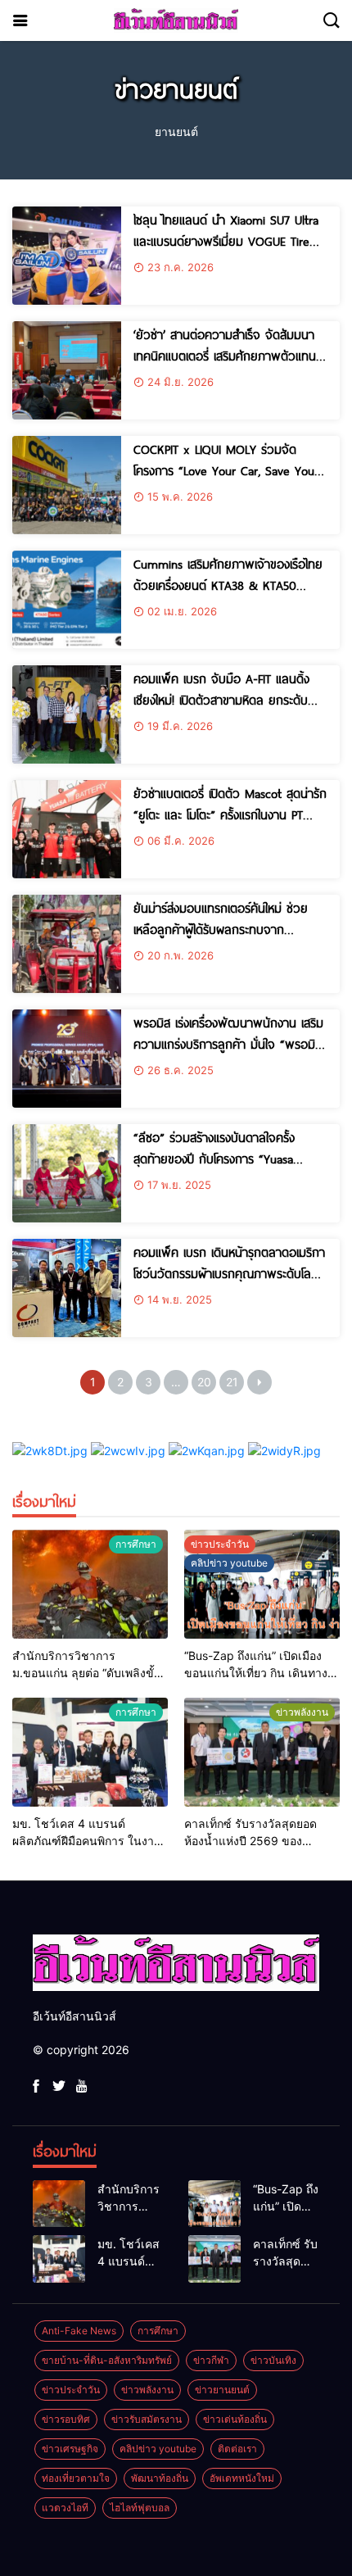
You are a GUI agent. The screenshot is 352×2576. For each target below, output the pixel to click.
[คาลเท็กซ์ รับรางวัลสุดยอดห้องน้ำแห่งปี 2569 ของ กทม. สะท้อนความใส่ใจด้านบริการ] (262, 1752)
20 (204, 1382)
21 (232, 1382)
